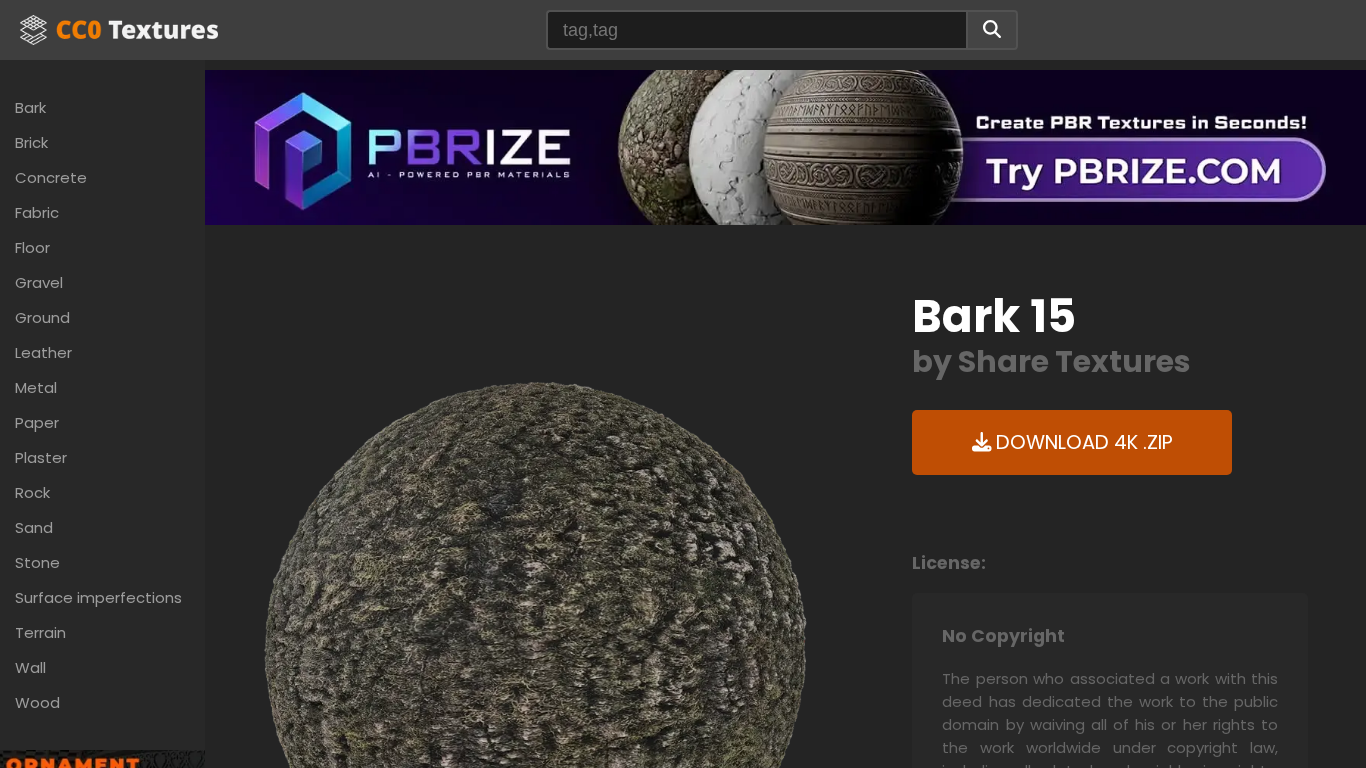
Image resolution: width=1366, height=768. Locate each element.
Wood (37, 702)
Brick (31, 142)
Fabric (37, 212)
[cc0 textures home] (119, 30)
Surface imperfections (98, 597)
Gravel (39, 282)
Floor (32, 247)
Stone (37, 562)
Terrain (40, 632)
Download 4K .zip (1082, 442)
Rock (32, 492)
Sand (34, 527)
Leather (43, 352)
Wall (30, 667)
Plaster (41, 457)
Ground (42, 317)
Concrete (51, 177)
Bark (30, 107)
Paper (37, 422)
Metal (36, 387)
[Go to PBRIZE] (785, 146)
